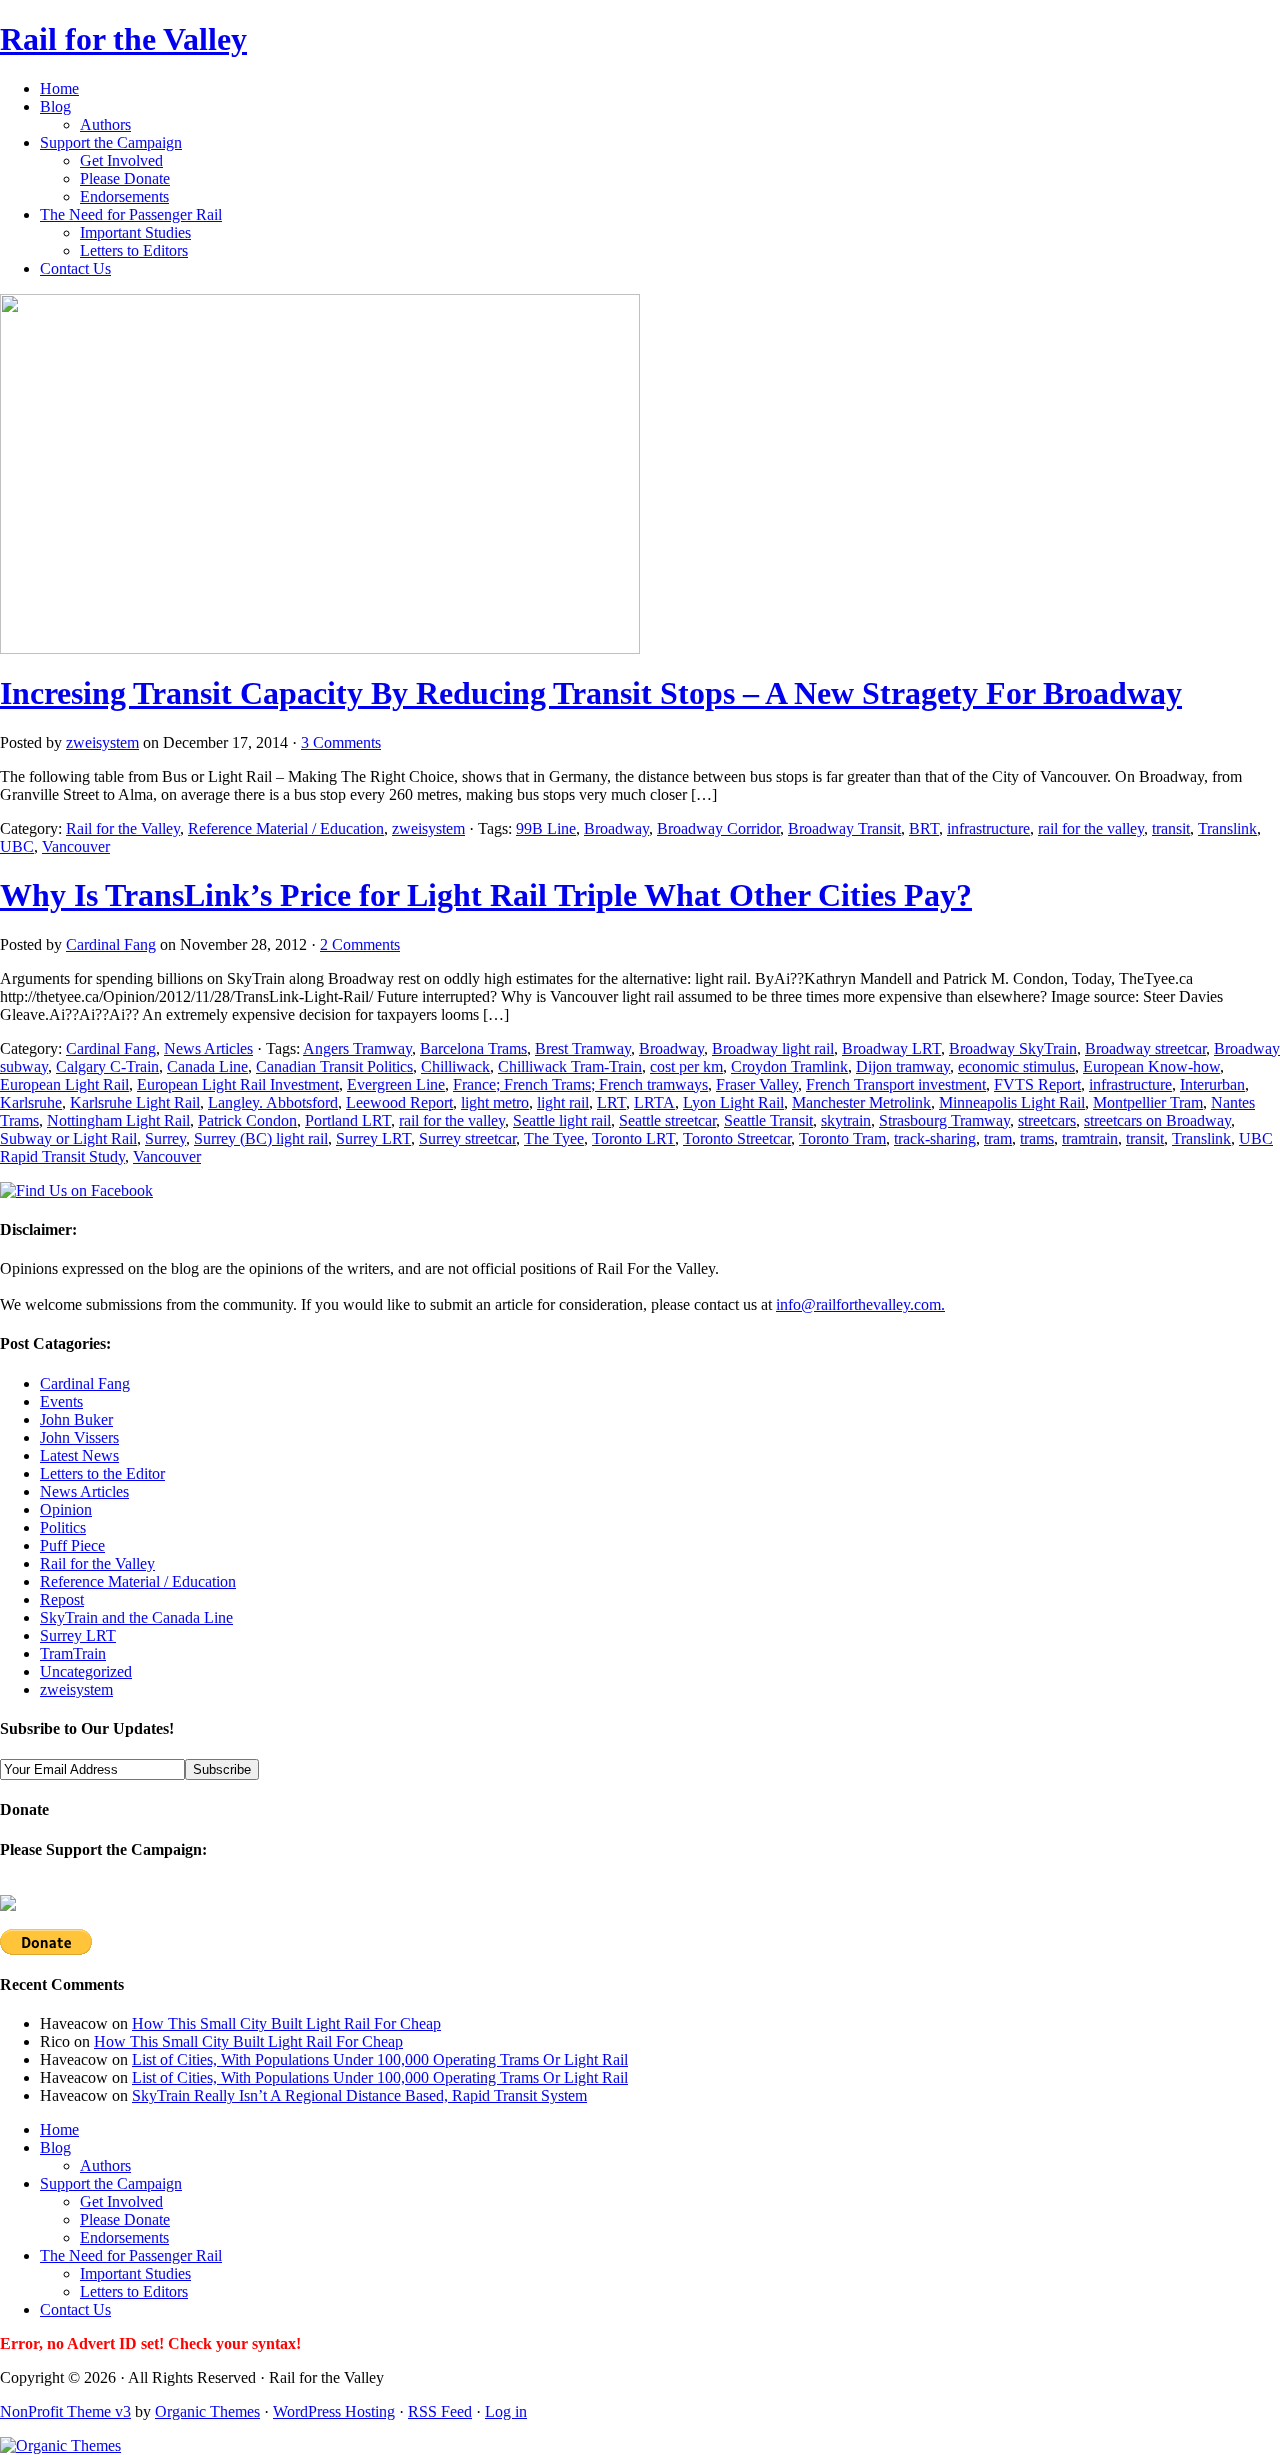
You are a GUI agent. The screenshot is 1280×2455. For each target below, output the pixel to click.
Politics (63, 1527)
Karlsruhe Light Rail (135, 1102)
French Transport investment (896, 1084)
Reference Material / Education (286, 828)
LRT (611, 1102)
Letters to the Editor (102, 1473)
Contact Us (75, 268)
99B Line (546, 828)
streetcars (1047, 1120)
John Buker (76, 1419)
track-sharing (935, 1138)
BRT (924, 828)
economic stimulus (1016, 1066)
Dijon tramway (903, 1066)
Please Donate (125, 178)
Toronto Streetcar (737, 1138)
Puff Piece (72, 1545)
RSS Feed (440, 2411)
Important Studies (135, 232)
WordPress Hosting (334, 2411)
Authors (105, 124)
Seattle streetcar (667, 1120)
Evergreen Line (396, 1084)
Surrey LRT (373, 1138)
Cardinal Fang (111, 944)
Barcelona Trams (473, 1048)
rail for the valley (1091, 828)
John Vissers (79, 1437)
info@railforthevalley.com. (860, 1304)
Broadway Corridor (718, 828)
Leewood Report (399, 1102)
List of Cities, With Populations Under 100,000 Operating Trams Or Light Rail (380, 2059)
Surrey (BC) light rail (261, 1138)
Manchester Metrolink (861, 1102)
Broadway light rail (773, 1048)
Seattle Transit (768, 1120)
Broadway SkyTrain (1013, 1048)
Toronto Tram (842, 1138)
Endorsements (124, 196)
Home (59, 88)
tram (998, 1138)
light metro (495, 1102)
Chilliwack (455, 1066)
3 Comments (341, 742)
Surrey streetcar (467, 1138)
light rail (563, 1102)
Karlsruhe (31, 1102)
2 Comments (360, 944)
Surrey (165, 1138)
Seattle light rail (562, 1120)
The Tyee (554, 1138)
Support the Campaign (111, 142)
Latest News (79, 1455)
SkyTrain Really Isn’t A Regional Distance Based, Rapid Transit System (359, 2095)
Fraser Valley (757, 1084)
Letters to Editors (134, 250)
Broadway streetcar (1145, 1048)
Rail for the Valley (123, 39)
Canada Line (207, 1066)
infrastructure (988, 828)
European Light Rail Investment (238, 1084)
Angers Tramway (357, 1048)
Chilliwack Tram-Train (570, 1066)
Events (61, 1401)
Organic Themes (207, 2411)
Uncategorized (86, 1671)
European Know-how (1151, 1066)
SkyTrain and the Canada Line (136, 1617)
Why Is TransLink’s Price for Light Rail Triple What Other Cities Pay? (486, 895)
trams (1037, 1138)
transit (1171, 828)
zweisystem (102, 742)
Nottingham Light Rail (118, 1120)
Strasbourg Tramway (944, 1120)
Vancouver (76, 846)
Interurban (1212, 1084)
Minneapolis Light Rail (1012, 1102)
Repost (62, 1599)
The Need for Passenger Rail (131, 214)
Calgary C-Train (107, 1066)
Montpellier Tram (1148, 1102)
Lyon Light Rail (733, 1102)
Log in (506, 2411)
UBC (17, 846)
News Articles (208, 1048)
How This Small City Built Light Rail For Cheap (286, 2023)
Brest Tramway (583, 1048)
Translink (1227, 828)
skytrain (846, 1120)
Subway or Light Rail (68, 1138)
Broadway (616, 828)
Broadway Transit (844, 828)
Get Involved (121, 160)
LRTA (654, 1102)
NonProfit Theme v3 (65, 2411)
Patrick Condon (247, 1120)
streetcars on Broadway (1157, 1120)
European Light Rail (64, 1084)
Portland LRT (348, 1120)
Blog (55, 106)
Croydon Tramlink (789, 1066)
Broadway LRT (891, 1048)
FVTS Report (1037, 1084)
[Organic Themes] (60, 2445)
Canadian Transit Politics (334, 1066)
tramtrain (1090, 1138)
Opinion (66, 1509)
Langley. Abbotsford (273, 1102)
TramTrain (73, 1653)
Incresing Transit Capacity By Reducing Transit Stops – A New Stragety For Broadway (591, 693)
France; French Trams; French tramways (580, 1084)
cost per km (686, 1066)
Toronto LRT (633, 1138)
